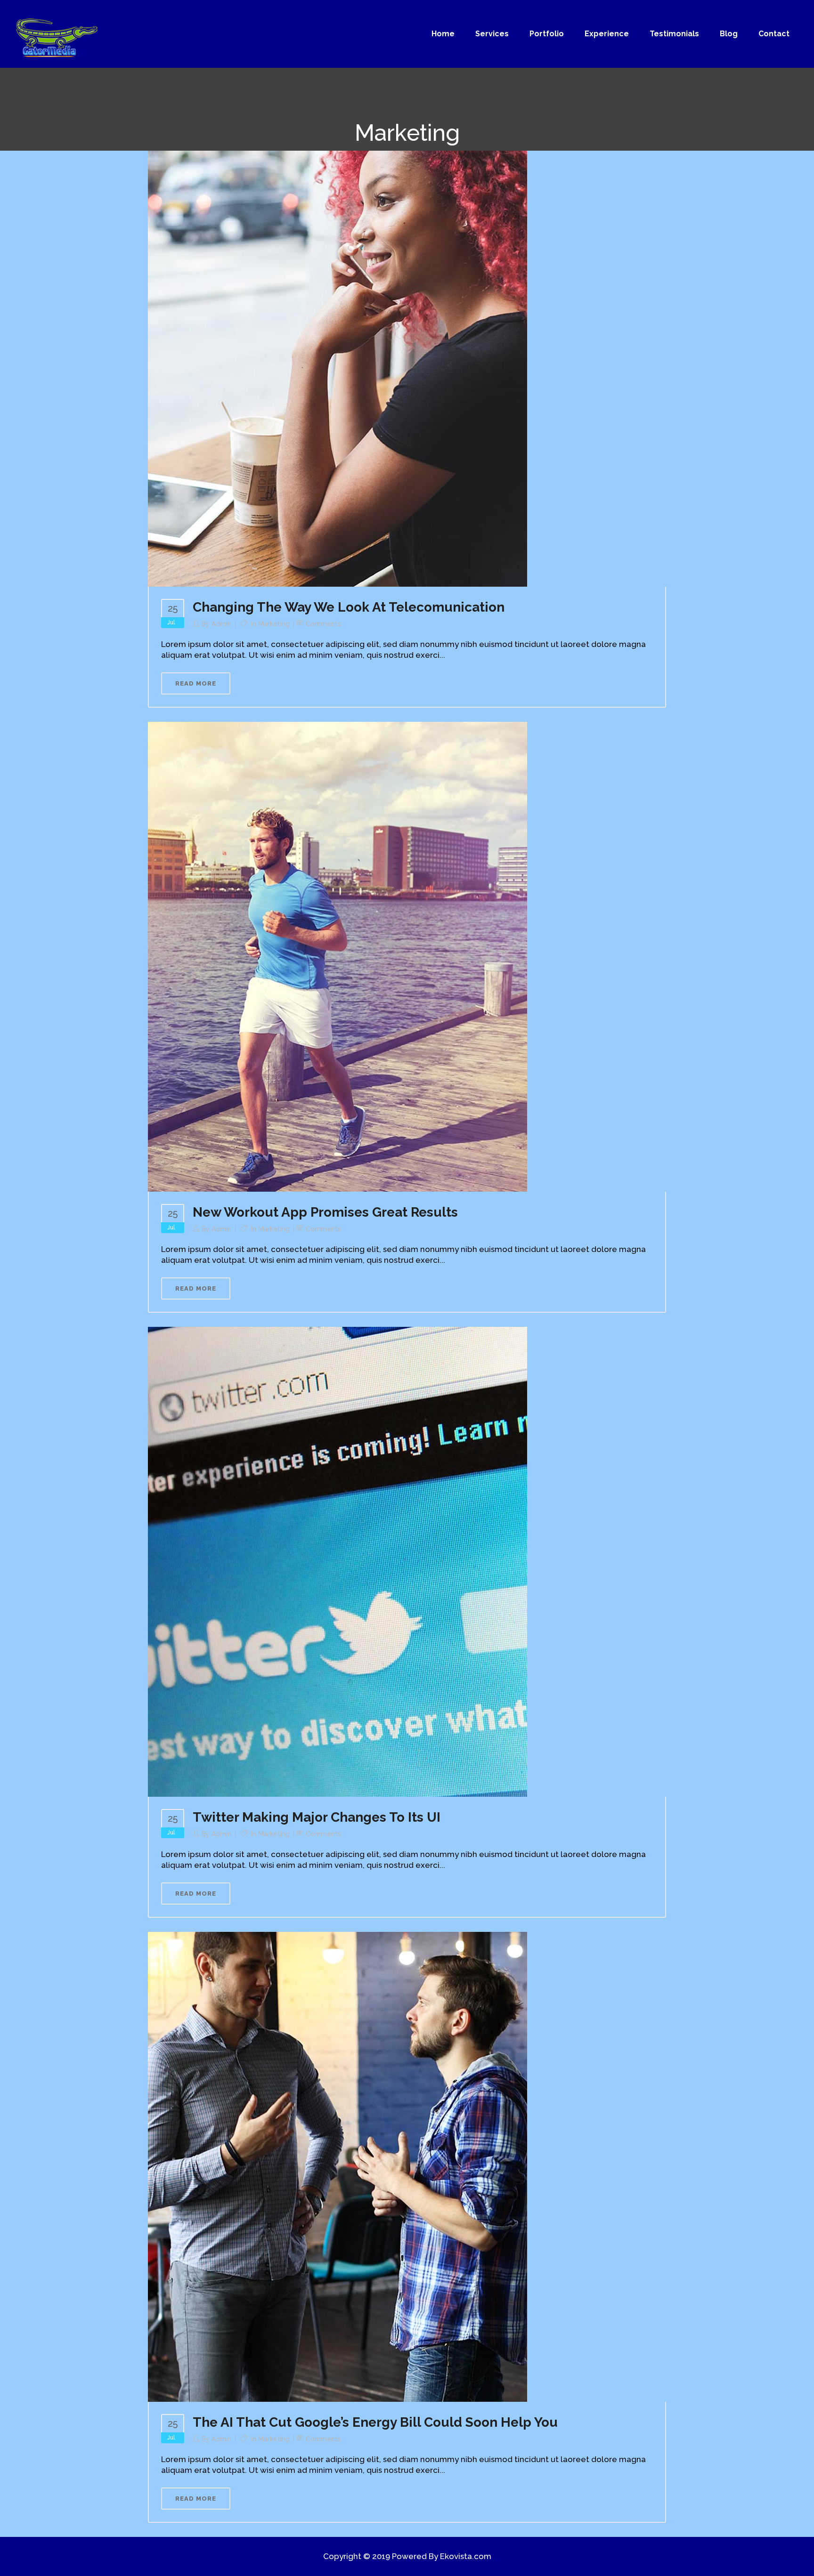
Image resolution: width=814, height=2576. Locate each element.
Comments (323, 624)
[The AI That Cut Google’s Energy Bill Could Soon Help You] (338, 2166)
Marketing (274, 624)
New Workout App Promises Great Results (325, 1212)
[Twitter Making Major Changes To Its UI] (338, 1561)
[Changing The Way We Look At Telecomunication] (338, 351)
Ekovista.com (466, 2556)
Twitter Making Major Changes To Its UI (317, 1817)
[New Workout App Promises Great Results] (338, 956)
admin (221, 624)
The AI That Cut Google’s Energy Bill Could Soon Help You (375, 2422)
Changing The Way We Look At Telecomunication (349, 607)
